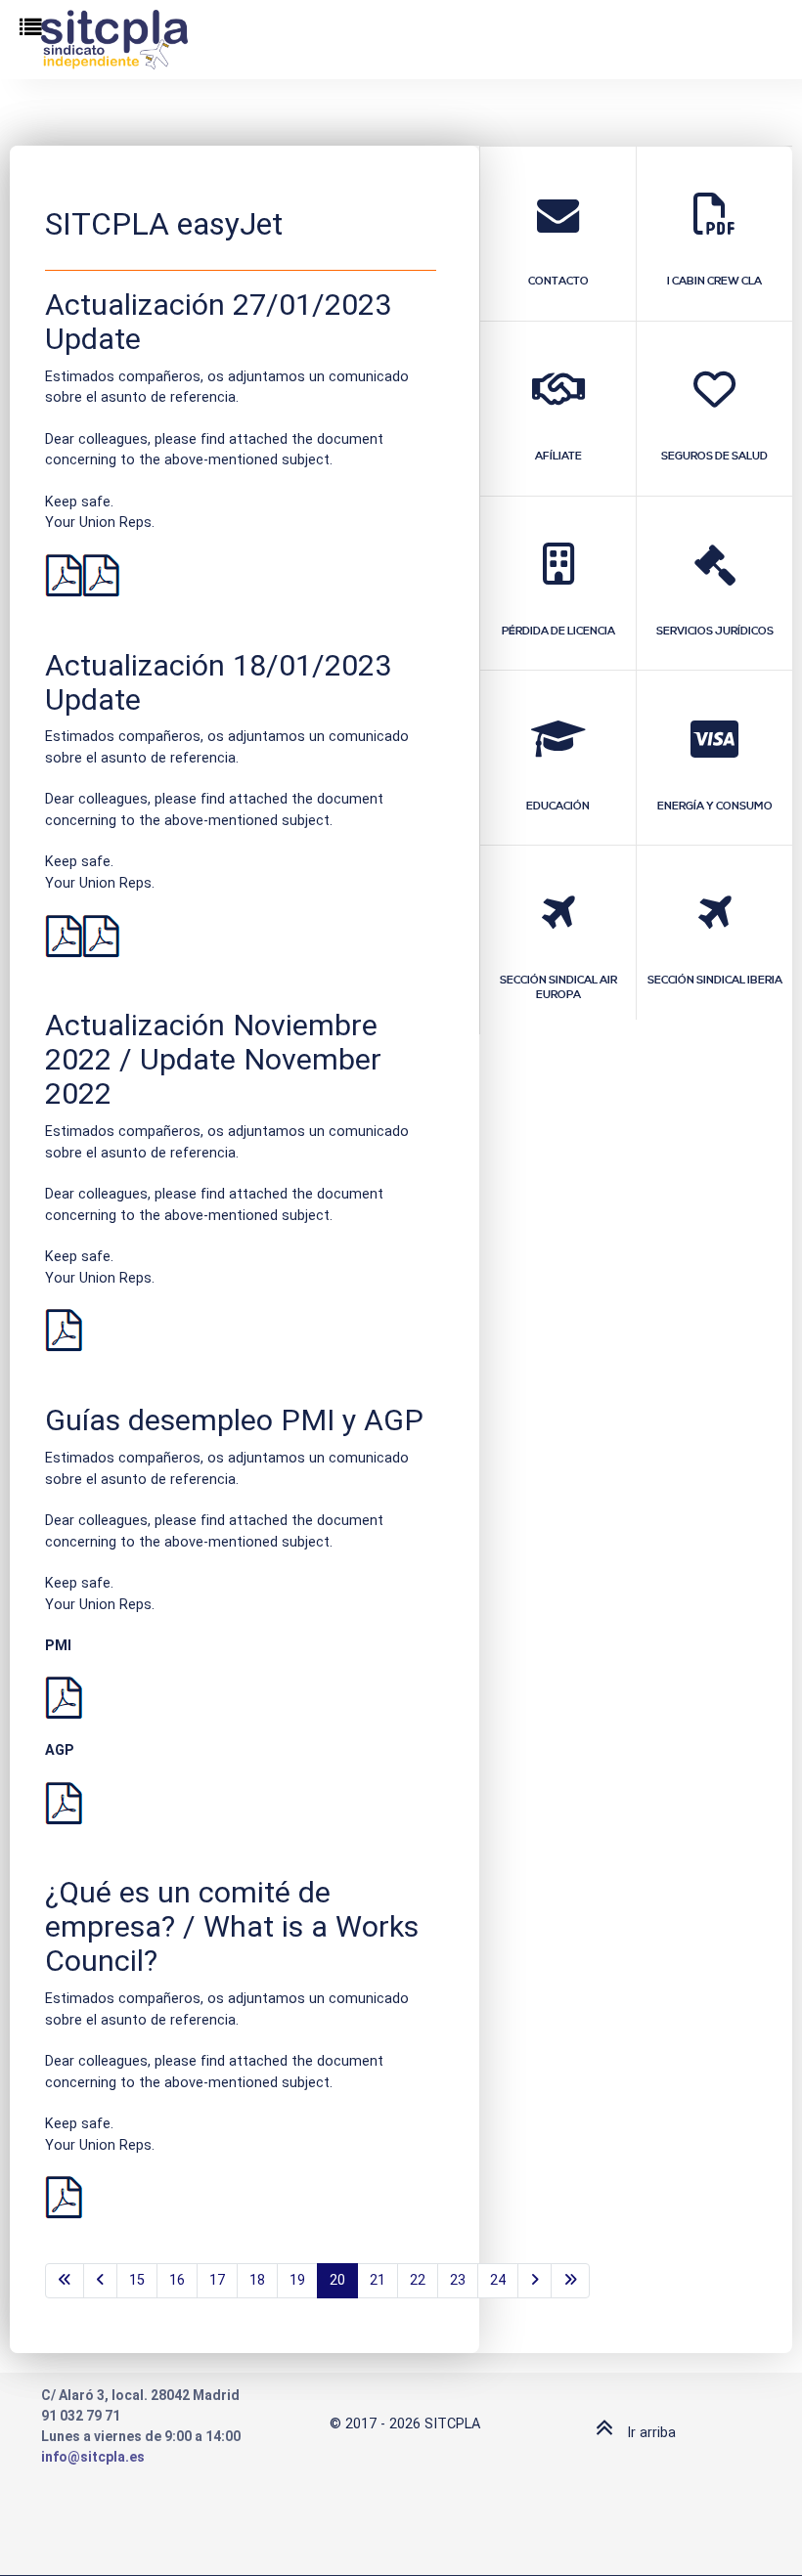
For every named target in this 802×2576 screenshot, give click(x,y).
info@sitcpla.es (93, 2457)
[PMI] (64, 1698)
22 (418, 2280)
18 (257, 2280)
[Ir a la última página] (570, 2281)
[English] (101, 575)
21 (378, 2280)
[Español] (64, 575)
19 (297, 2280)
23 (458, 2280)
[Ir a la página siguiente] (535, 2281)
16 (177, 2280)
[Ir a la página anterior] (100, 2281)
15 (137, 2280)
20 (337, 2280)
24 (498, 2280)
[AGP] (64, 1802)
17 (217, 2280)
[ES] (64, 2197)
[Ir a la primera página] (65, 2281)
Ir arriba (649, 2433)
